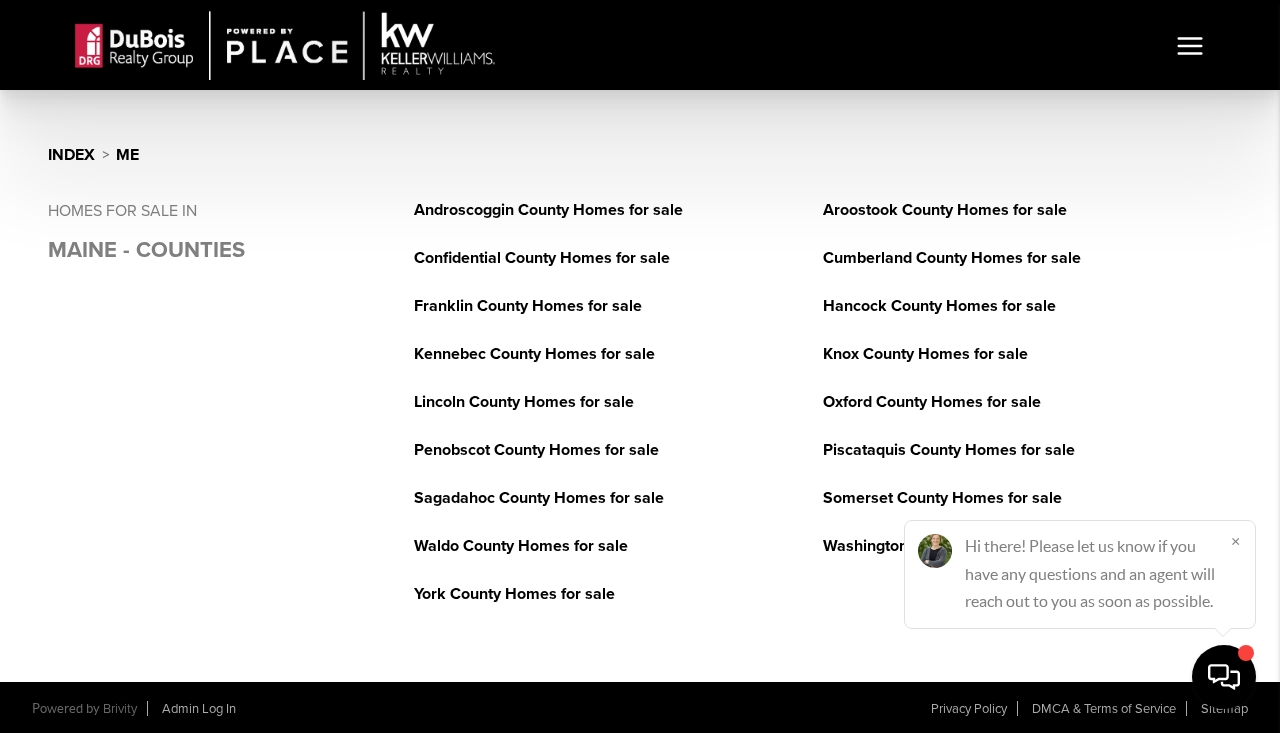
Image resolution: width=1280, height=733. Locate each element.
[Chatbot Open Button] (1224, 677)
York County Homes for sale (514, 594)
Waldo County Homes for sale (521, 546)
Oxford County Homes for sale (932, 402)
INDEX (71, 155)
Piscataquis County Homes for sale (949, 450)
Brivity (120, 709)
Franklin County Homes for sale (528, 306)
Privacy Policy (969, 709)
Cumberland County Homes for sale (952, 258)
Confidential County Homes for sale (542, 258)
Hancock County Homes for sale (939, 306)
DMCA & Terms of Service (1104, 709)
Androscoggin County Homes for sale (548, 210)
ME (127, 155)
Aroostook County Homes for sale (945, 210)
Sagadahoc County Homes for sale (539, 498)
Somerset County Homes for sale (942, 498)
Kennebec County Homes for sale (534, 354)
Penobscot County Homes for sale (536, 450)
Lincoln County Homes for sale (524, 402)
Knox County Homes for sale (925, 354)
